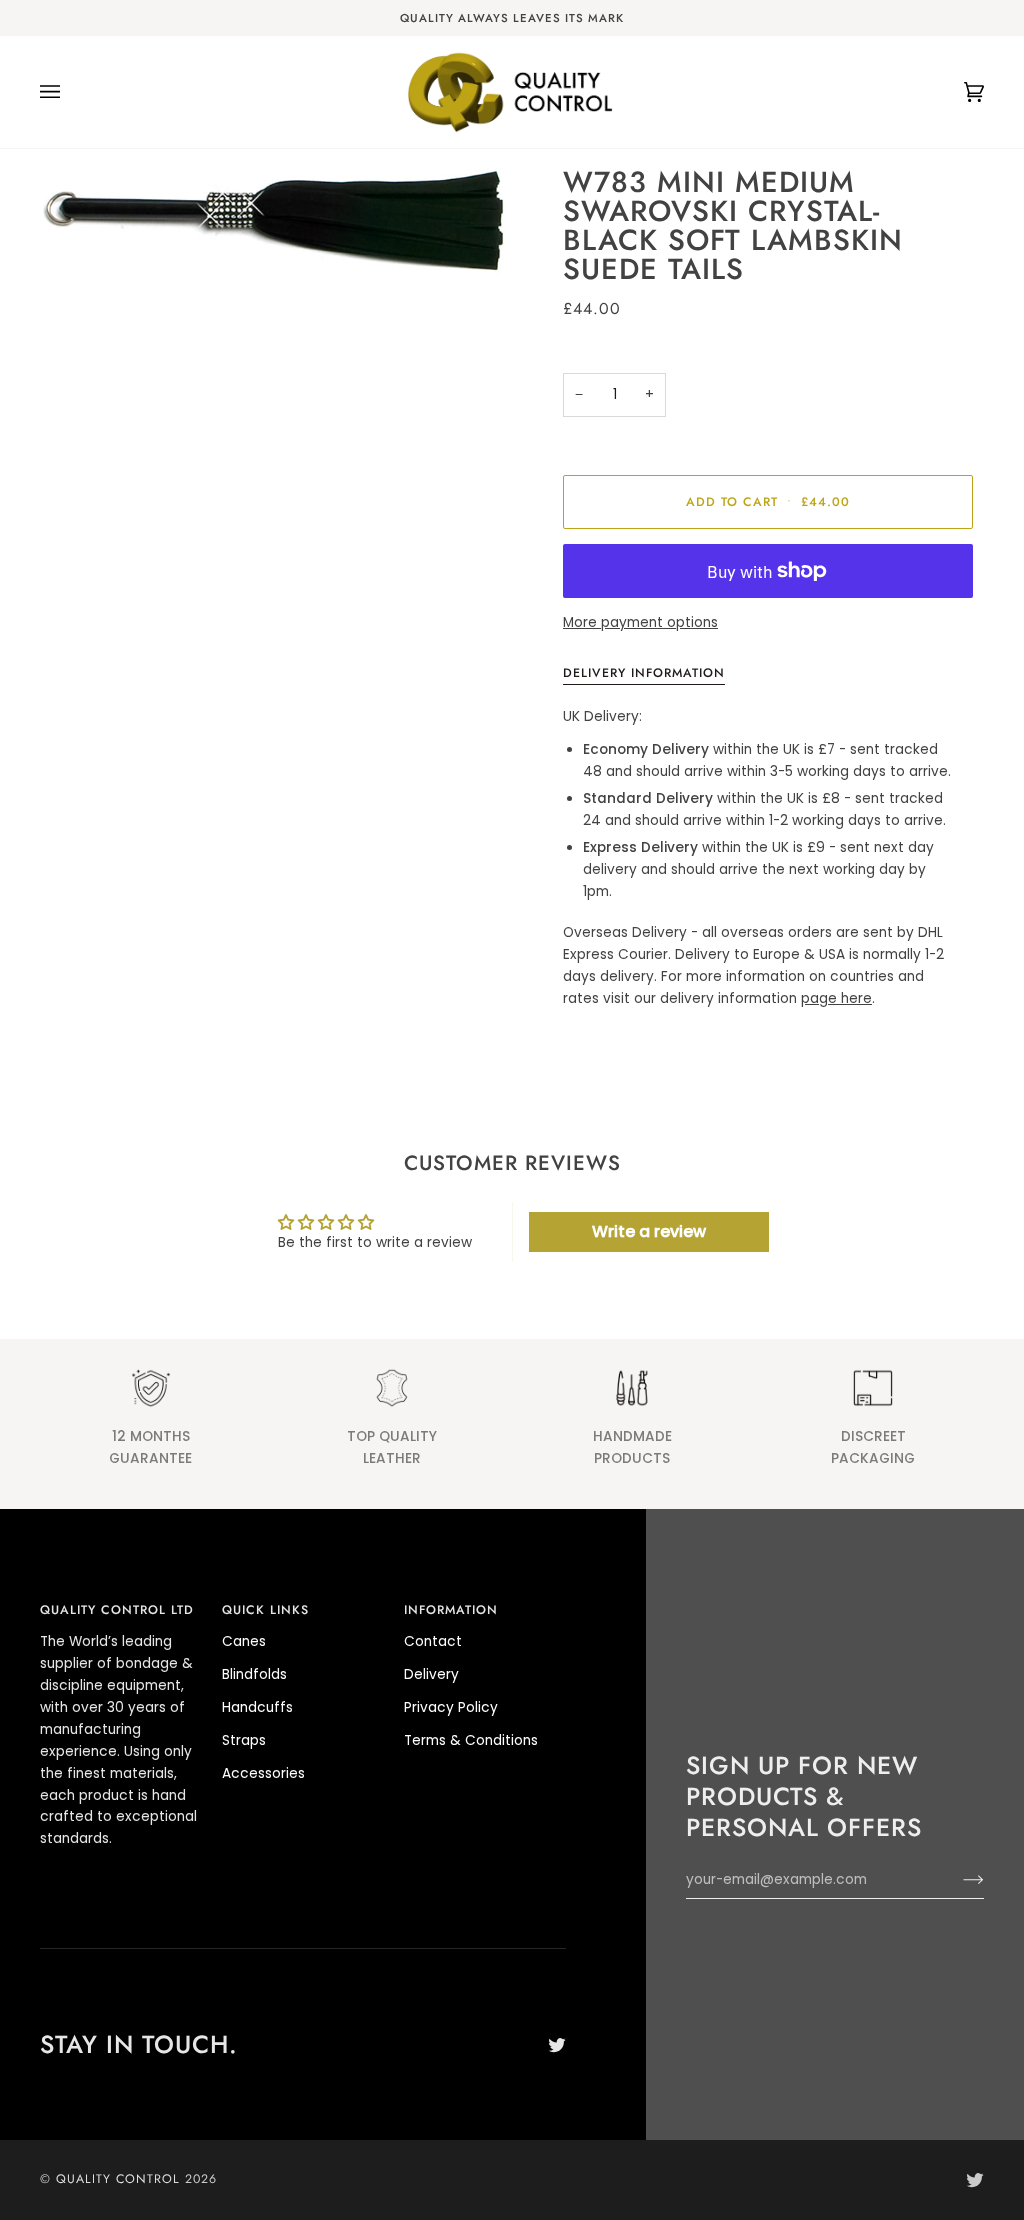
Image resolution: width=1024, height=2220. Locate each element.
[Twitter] (557, 2045)
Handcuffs (257, 1707)
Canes (244, 1641)
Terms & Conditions (471, 1740)
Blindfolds (254, 1674)
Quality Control (118, 2179)
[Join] (957, 1880)
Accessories (263, 1773)
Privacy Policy (451, 1707)
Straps (244, 1740)
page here (836, 998)
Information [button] (451, 1610)
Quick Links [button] (265, 1610)
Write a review (649, 1231)
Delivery (431, 1674)
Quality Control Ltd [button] (117, 1610)
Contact (433, 1641)
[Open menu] (70, 92)
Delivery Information (644, 673)
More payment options (640, 622)
